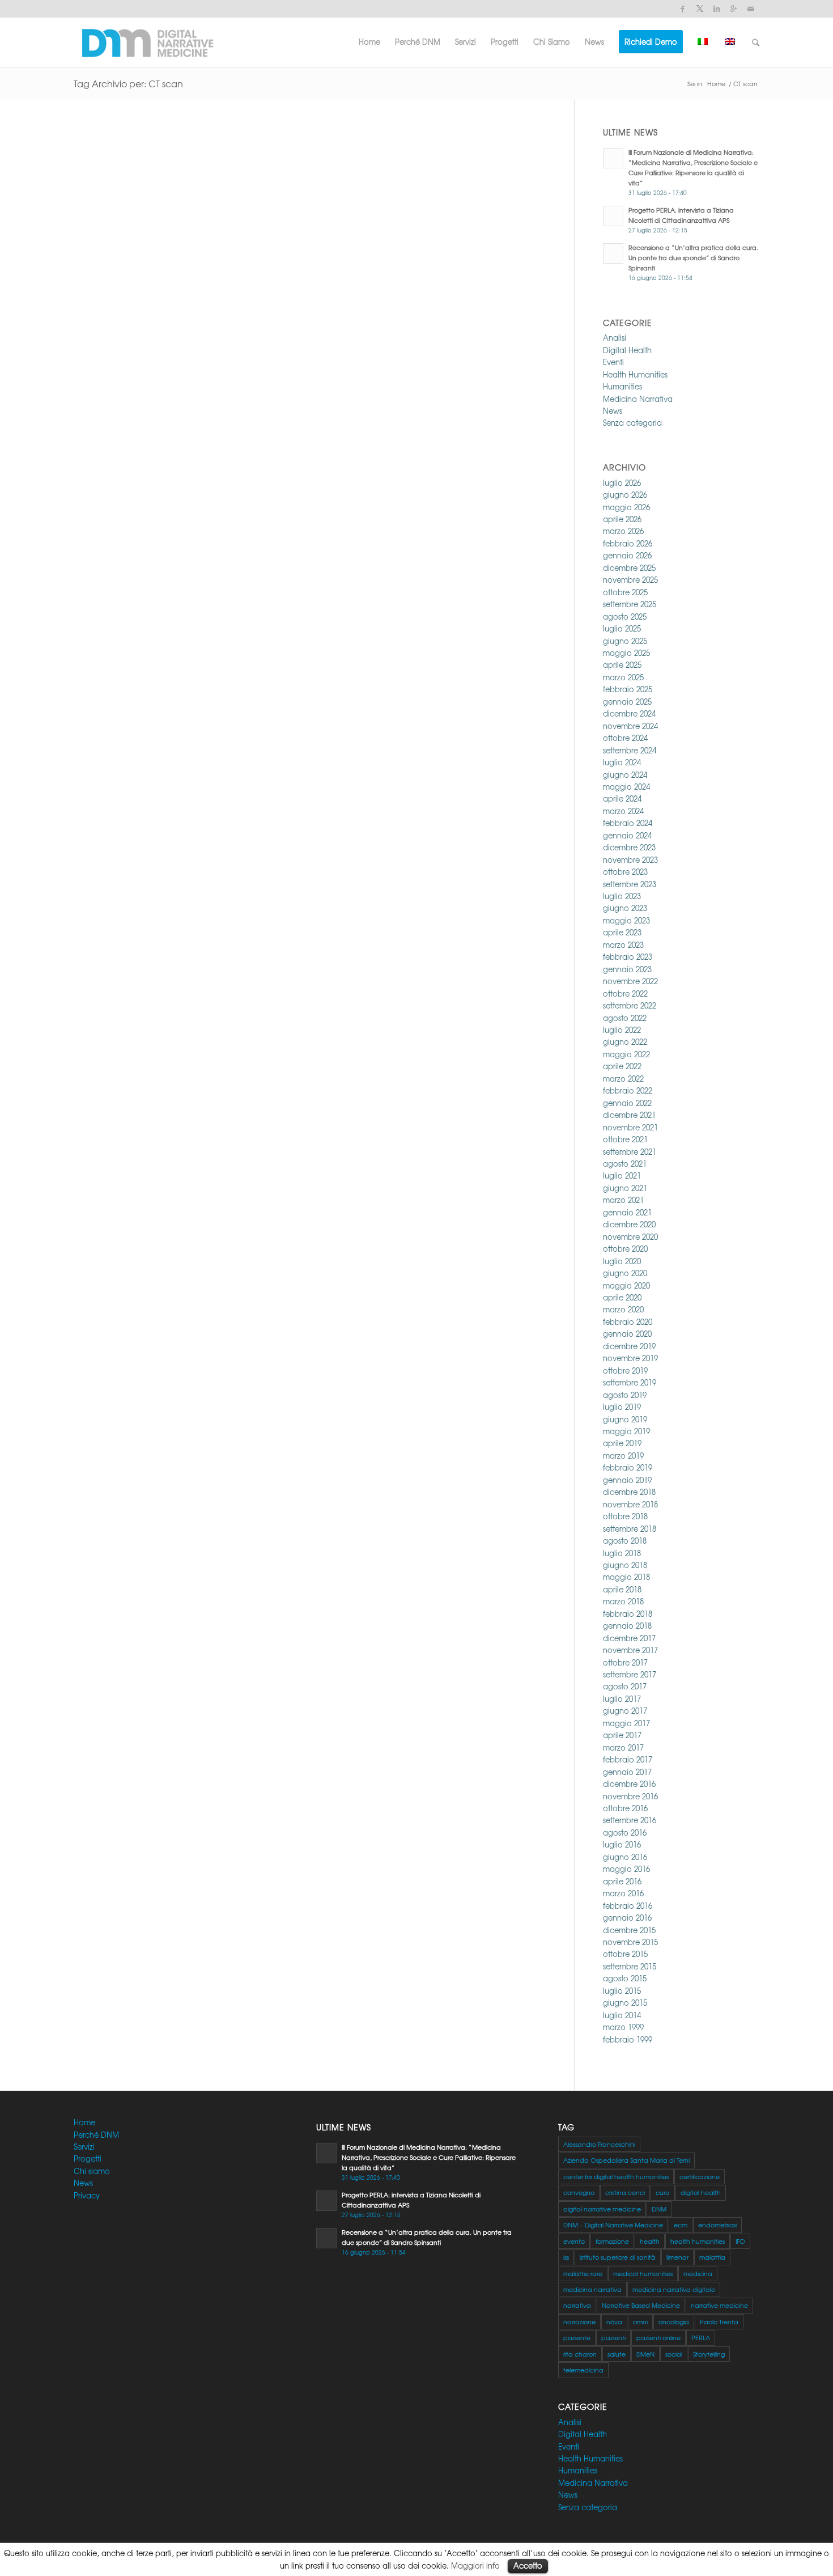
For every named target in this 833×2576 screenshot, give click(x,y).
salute (617, 2354)
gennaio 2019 (627, 1480)
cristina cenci (625, 2192)
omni (640, 2321)
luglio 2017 (622, 1699)
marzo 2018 (623, 1601)
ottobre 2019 (625, 1370)
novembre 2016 (630, 1796)
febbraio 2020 (628, 1322)
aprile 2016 (622, 1881)
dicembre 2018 (629, 1492)
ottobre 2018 (625, 1516)
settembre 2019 (630, 1382)
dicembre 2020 (629, 1224)
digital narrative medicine (602, 2209)
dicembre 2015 (629, 1930)
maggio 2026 (626, 507)
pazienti (613, 2337)
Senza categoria (632, 423)
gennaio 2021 (627, 1212)
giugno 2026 (625, 495)
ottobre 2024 (625, 738)
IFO (740, 2241)
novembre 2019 (630, 1358)
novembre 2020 (630, 1237)
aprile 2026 (622, 519)
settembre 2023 (630, 884)
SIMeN (645, 2354)
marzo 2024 (623, 811)
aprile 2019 (622, 1443)
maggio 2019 (626, 1431)
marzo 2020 (623, 1309)
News (613, 411)
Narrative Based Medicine (641, 2305)
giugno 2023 (625, 908)
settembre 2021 (630, 1152)
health (650, 2241)
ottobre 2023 (625, 872)
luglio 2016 (622, 1844)
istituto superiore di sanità (618, 2257)
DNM (659, 2209)
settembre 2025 (630, 604)
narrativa (577, 2305)
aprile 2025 (622, 665)
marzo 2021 (623, 1200)
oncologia (674, 2321)
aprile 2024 (622, 798)
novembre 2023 (630, 860)
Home (716, 84)
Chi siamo (92, 2171)
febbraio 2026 (628, 543)
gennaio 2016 (627, 1918)
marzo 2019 (623, 1456)
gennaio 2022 (627, 1103)
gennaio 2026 (627, 555)
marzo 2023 (623, 945)
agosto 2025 (625, 617)
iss (566, 2257)
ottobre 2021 (625, 1139)
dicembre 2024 (629, 713)
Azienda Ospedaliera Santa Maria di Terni (626, 2160)
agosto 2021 (625, 1164)
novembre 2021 (630, 1127)
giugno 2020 (625, 1273)
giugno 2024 (625, 775)
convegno (579, 2192)
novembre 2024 (630, 726)
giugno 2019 (625, 1419)
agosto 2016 (625, 1833)
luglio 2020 (622, 1261)
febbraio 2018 (628, 1614)
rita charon (580, 2354)
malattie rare (583, 2273)
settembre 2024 (630, 750)
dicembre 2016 (629, 1784)
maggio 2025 (626, 653)
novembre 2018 (630, 1504)
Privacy (87, 2195)
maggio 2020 (626, 1285)
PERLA (701, 2337)
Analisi (615, 338)
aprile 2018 (622, 1589)
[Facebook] (683, 9)
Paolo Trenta (719, 2321)
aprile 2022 (622, 1066)
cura (663, 2192)
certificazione (700, 2176)
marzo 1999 (623, 2027)
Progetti (88, 2158)
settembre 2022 (630, 1005)
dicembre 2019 (629, 1346)
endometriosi (717, 2225)
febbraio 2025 (628, 689)
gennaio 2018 (627, 1626)
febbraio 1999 (628, 2039)
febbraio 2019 (628, 1467)
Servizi (84, 2147)
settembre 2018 (630, 1529)
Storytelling (709, 2354)
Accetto (528, 2566)
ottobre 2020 (625, 1249)
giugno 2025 (625, 641)
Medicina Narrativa (638, 399)
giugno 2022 (625, 1042)
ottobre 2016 (625, 1808)
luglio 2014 (622, 2015)
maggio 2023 (626, 920)
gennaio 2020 (627, 1334)
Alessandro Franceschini (599, 2144)
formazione (612, 2241)
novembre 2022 (630, 981)
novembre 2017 (630, 1650)
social (674, 2354)
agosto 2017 (625, 1686)
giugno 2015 (625, 2003)
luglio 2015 (622, 1991)
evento (574, 2241)
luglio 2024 (622, 762)
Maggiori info (475, 2566)
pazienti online (658, 2337)
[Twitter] (700, 9)
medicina (698, 2273)
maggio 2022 (626, 1054)
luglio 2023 (622, 896)
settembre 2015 (630, 1966)
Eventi (613, 362)
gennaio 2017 (627, 1772)
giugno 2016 (625, 1857)
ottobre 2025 (625, 592)
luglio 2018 (622, 1553)
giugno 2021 (625, 1188)
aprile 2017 (622, 1735)
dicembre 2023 (629, 847)
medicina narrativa (592, 2289)
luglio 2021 (622, 1175)
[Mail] (751, 9)
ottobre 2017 (625, 1662)
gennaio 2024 (627, 835)
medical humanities (643, 2273)
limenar (677, 2257)
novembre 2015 (630, 1942)
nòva (614, 2321)
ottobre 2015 (625, 1954)
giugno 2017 (625, 1711)
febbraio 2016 (628, 1906)
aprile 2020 (622, 1297)
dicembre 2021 (629, 1115)
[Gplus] (734, 9)
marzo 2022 (623, 1079)
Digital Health (627, 350)
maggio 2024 (626, 787)
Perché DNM (96, 2135)
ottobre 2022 (625, 993)
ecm (681, 2225)
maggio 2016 (626, 1869)
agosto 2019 (625, 1395)
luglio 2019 (622, 1407)
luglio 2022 (622, 1030)
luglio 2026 (622, 483)
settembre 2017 (630, 1674)
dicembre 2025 (629, 568)
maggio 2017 (626, 1723)
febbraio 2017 (628, 1759)
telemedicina (583, 2370)
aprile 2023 (622, 932)
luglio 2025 (622, 628)
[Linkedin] (717, 9)
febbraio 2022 (628, 1090)
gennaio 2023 (627, 969)
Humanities (622, 386)
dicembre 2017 (629, 1638)
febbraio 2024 (628, 823)
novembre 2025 (630, 580)
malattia (712, 2257)
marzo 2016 (623, 1893)
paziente (577, 2337)
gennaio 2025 (627, 702)
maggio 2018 (626, 1577)
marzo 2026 (623, 531)
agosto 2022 (625, 1018)
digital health (701, 2192)
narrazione (579, 2321)
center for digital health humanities (616, 2176)
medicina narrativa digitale (674, 2289)
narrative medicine (719, 2305)
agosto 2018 (625, 1541)
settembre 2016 (630, 1820)
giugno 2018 (625, 1565)
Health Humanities (635, 374)
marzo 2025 (623, 677)
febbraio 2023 (628, 957)
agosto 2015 (625, 1978)
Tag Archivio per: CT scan (128, 83)
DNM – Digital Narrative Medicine (613, 2225)
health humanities (698, 2241)
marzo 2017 (623, 1747)
